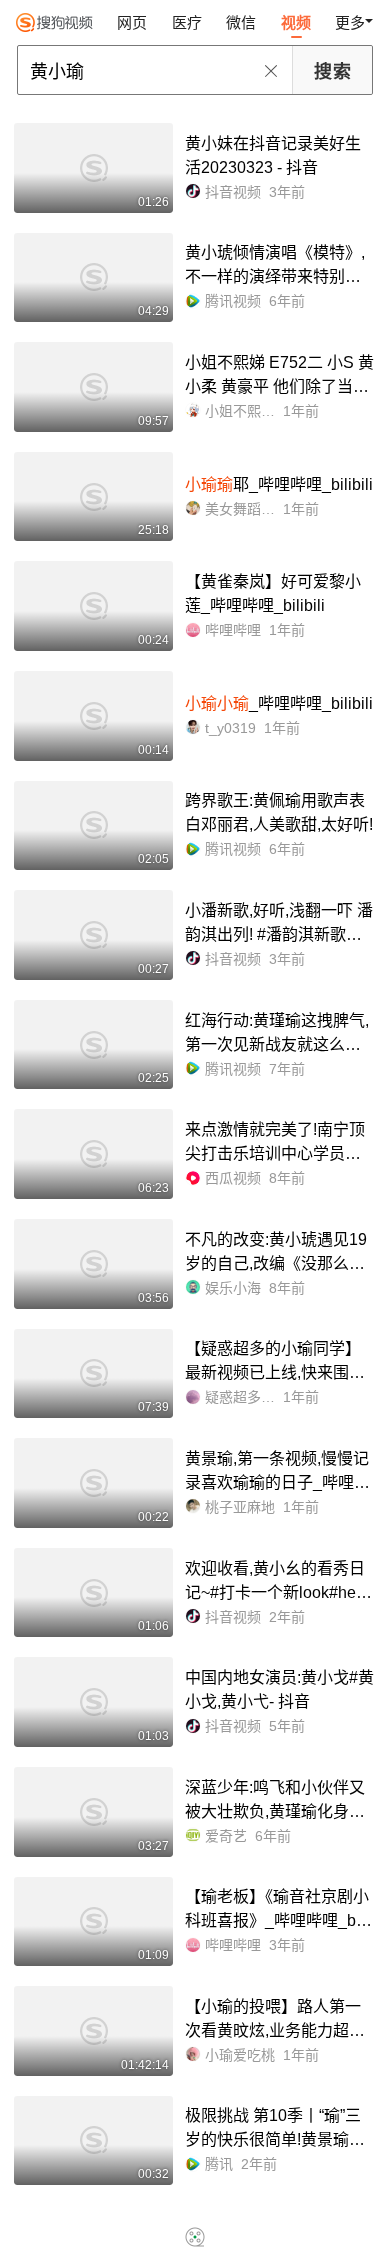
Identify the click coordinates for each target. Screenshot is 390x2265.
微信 (241, 22)
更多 (350, 22)
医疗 (187, 22)
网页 (132, 22)
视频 (296, 22)
